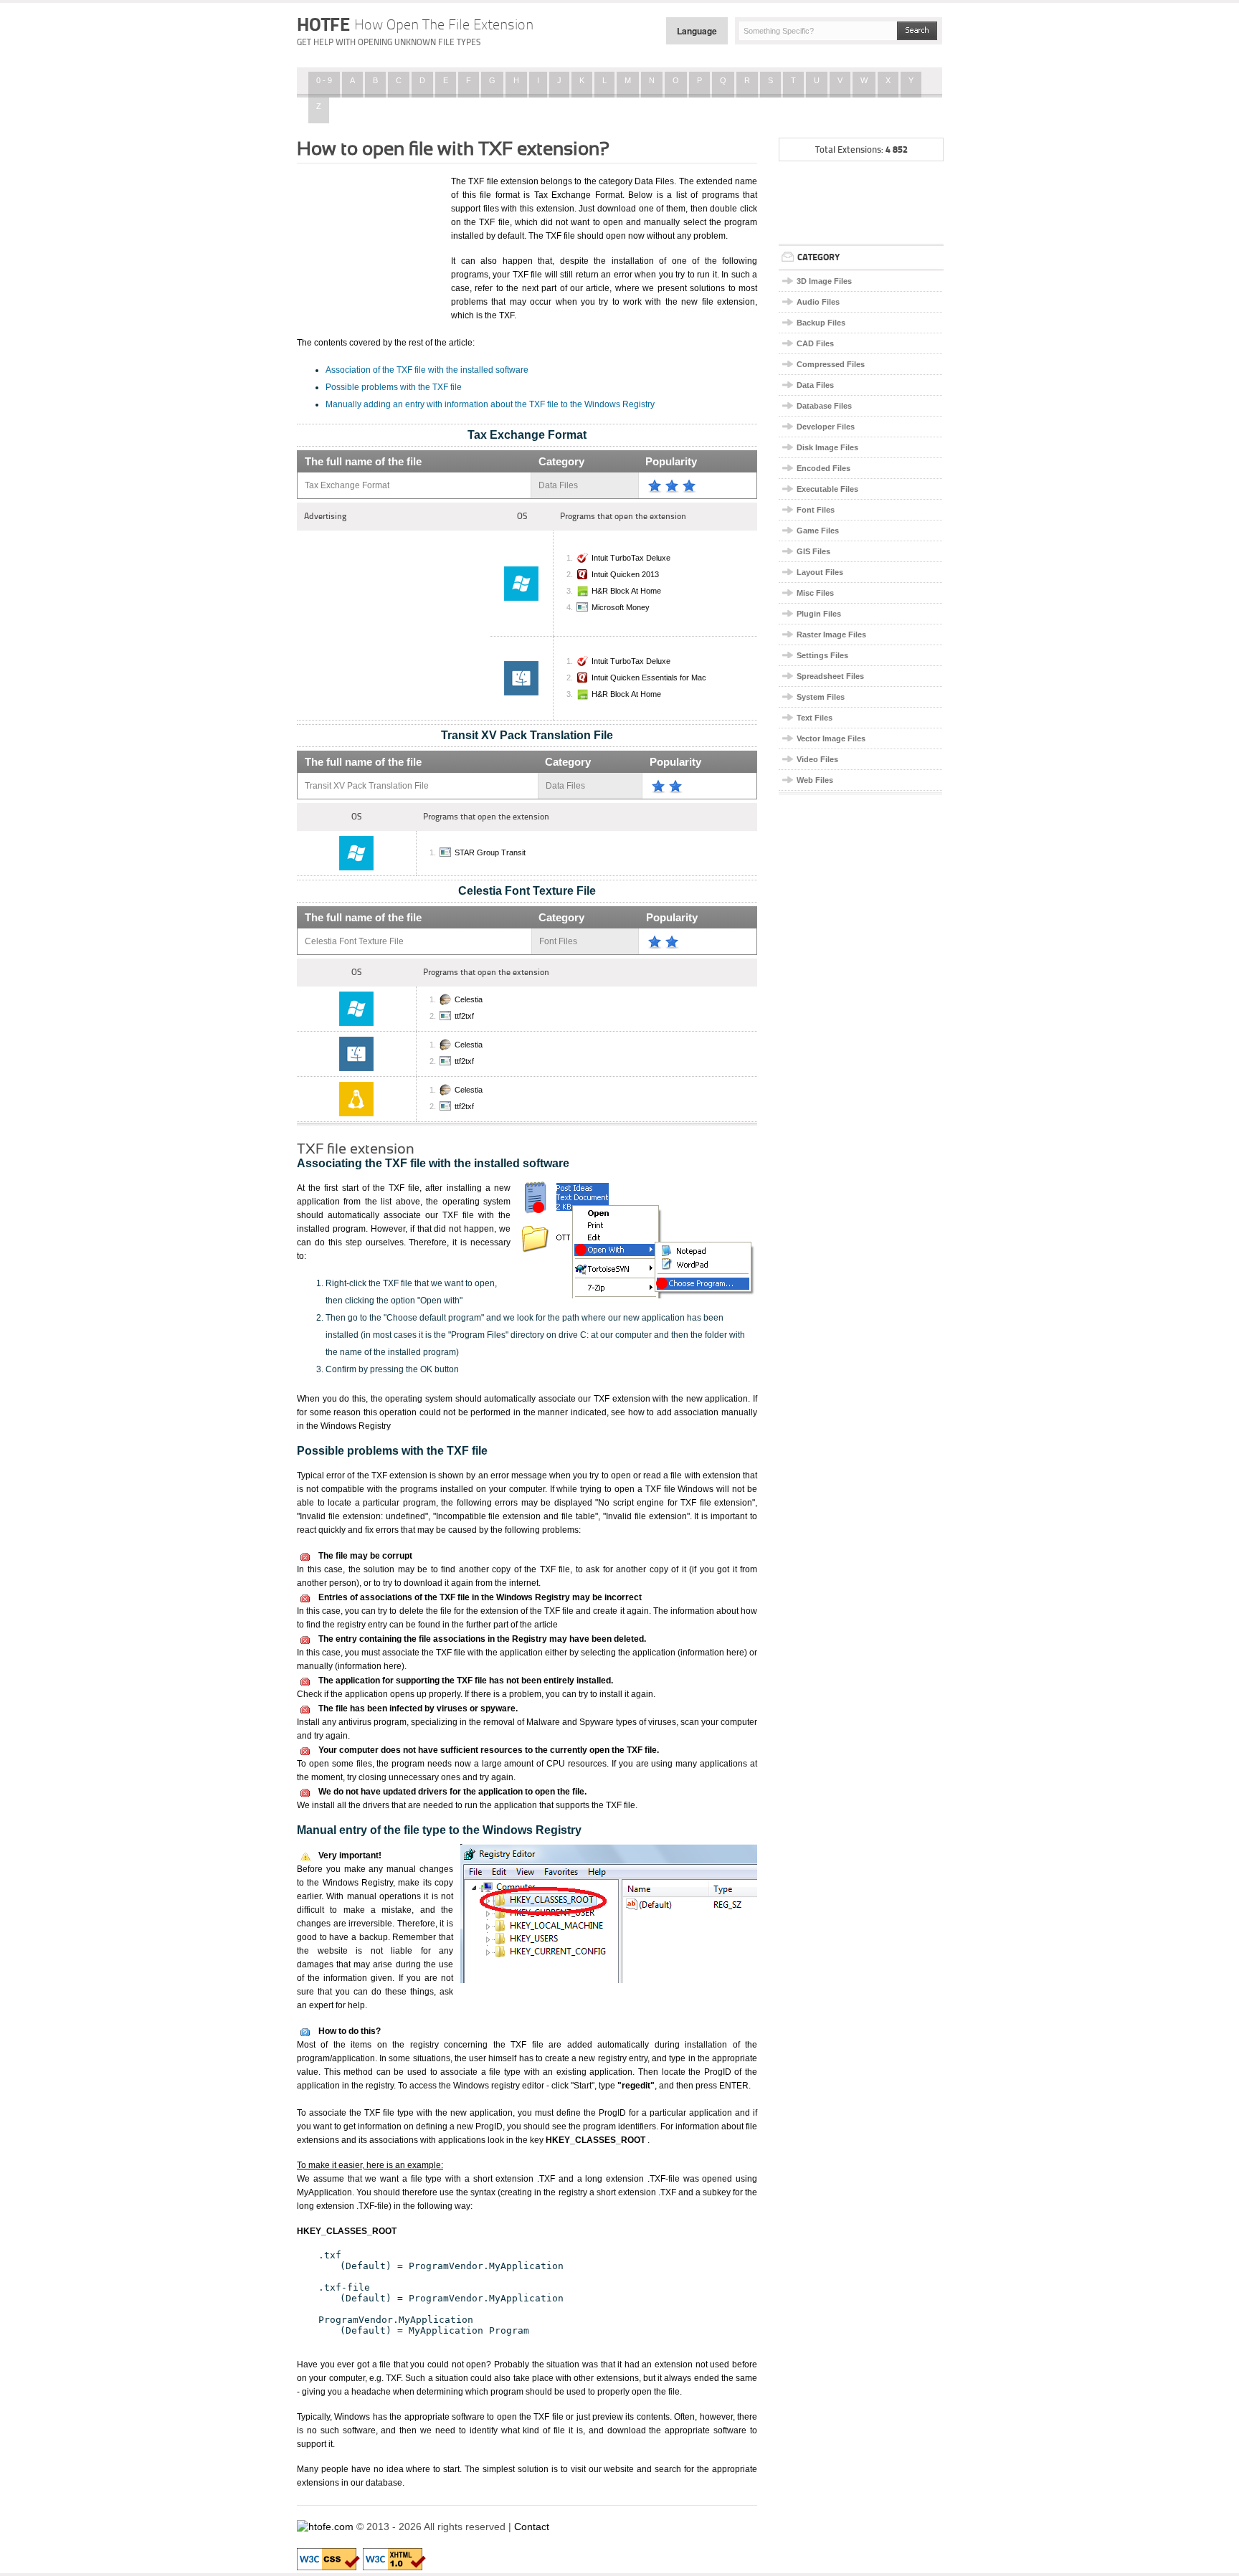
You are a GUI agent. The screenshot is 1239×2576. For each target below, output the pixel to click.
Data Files (815, 385)
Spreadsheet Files (830, 676)
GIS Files (813, 551)
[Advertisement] (369, 246)
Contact (532, 2527)
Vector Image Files (831, 738)
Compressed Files (831, 364)
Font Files (816, 510)
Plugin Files (819, 614)
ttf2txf (464, 1016)
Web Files (815, 780)
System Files (821, 697)
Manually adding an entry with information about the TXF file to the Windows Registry (490, 404)
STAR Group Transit (490, 852)
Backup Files (821, 323)
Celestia (469, 999)
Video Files (817, 759)
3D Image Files (824, 281)
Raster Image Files (831, 635)
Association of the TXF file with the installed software (427, 370)
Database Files (824, 406)
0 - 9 (324, 80)
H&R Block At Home (626, 591)
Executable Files (827, 489)
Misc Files (815, 593)
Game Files (818, 531)
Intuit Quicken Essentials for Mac (649, 678)
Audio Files (818, 302)
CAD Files (815, 343)
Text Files (815, 718)
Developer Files (826, 427)
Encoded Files (823, 468)
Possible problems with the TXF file (394, 387)
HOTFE (415, 24)
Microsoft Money (621, 607)
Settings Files (822, 655)
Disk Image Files (827, 447)
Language (697, 31)
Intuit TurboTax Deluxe (631, 558)
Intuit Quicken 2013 (625, 574)
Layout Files (820, 572)
